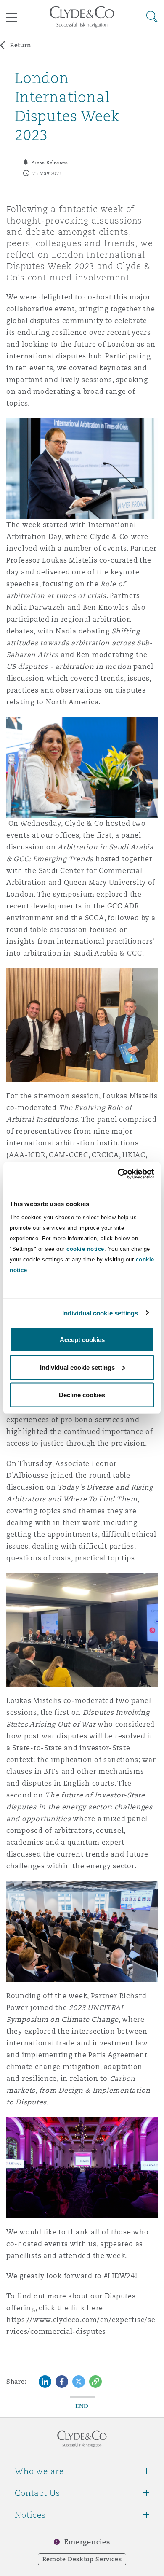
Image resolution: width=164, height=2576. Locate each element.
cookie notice (85, 1249)
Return (21, 45)
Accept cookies (82, 1340)
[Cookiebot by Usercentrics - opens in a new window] (118, 1174)
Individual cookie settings (100, 1313)
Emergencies (87, 2542)
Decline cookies (82, 1395)
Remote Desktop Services (82, 2559)
